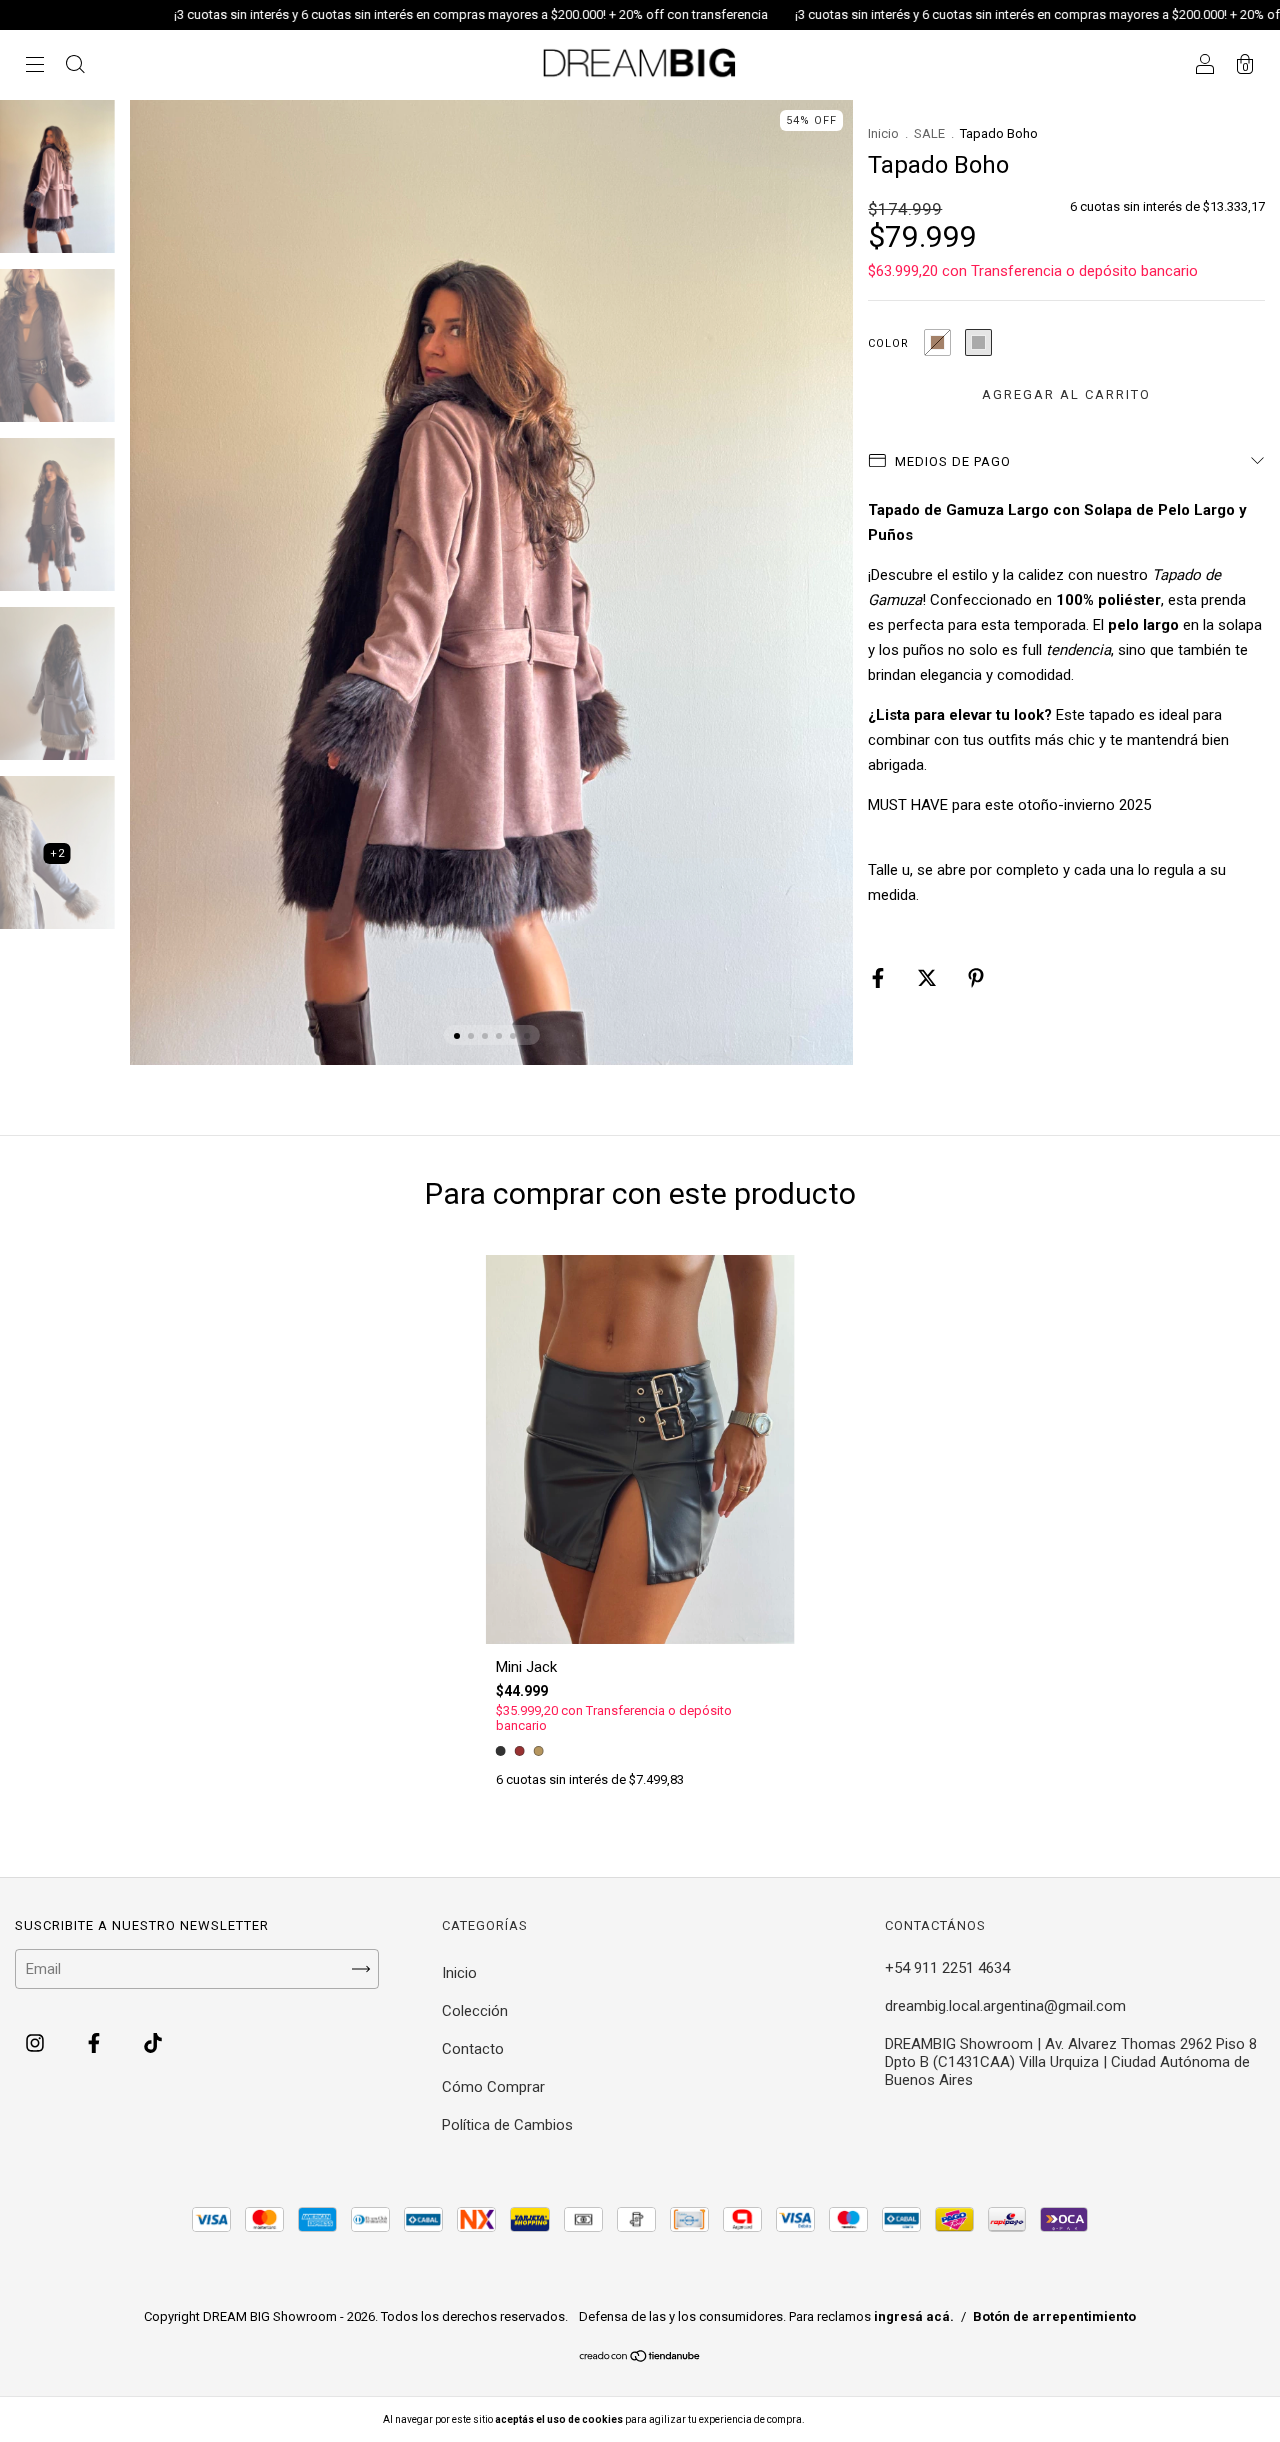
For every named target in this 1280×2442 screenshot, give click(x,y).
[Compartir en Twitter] (929, 979)
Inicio (883, 133)
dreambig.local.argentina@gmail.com (1005, 2006)
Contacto (473, 2049)
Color (888, 343)
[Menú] (35, 67)
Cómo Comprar (493, 2087)
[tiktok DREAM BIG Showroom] (153, 2044)
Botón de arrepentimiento (1054, 2316)
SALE (929, 133)
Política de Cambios (507, 2125)
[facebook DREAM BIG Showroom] (96, 2044)
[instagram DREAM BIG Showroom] (37, 2044)
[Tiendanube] (640, 2357)
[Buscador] (75, 67)
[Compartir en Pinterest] (976, 979)
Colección (475, 2011)
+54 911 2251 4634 (947, 1968)
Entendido (859, 2419)
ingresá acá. (914, 2316)
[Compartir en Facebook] (880, 979)
